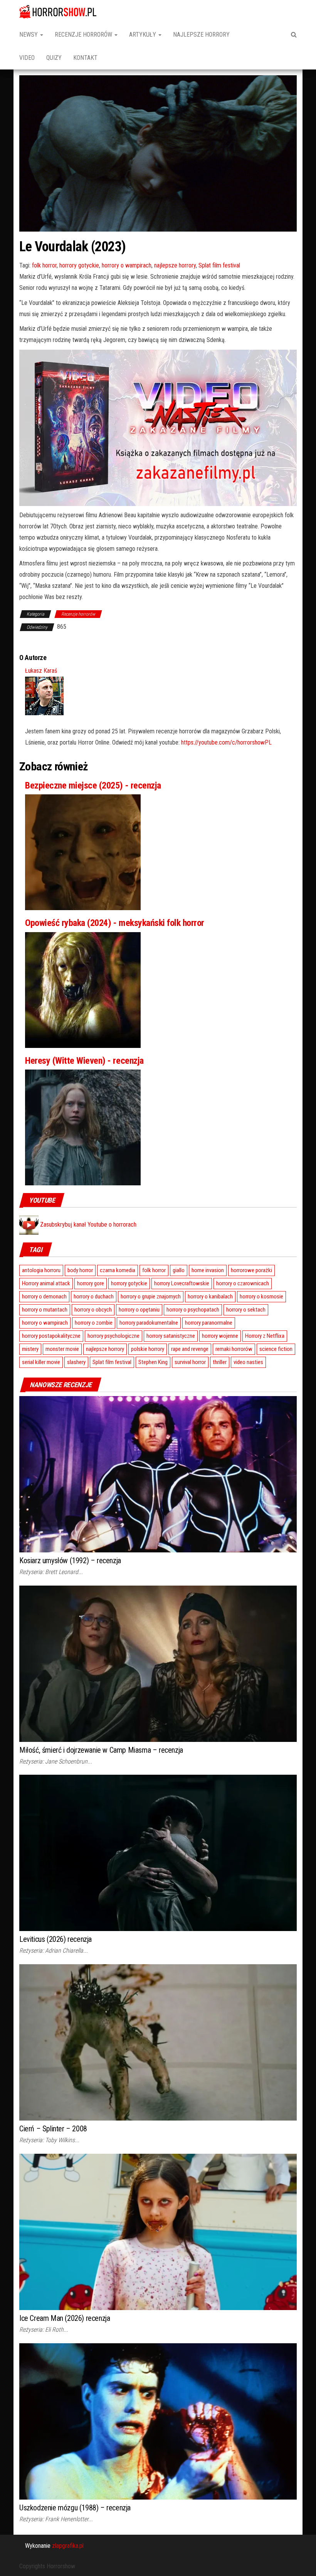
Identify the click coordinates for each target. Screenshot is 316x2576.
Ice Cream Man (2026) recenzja (65, 2318)
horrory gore (91, 1283)
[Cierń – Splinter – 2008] (158, 2042)
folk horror (44, 265)
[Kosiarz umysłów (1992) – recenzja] (158, 1474)
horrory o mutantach (45, 1310)
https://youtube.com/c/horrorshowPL (226, 742)
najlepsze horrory (175, 265)
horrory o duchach (94, 1296)
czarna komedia (118, 1270)
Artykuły (143, 35)
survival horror (190, 1362)
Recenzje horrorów (84, 35)
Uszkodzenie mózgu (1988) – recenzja (75, 2508)
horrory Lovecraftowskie (182, 1283)
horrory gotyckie (79, 265)
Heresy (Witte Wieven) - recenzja (84, 1061)
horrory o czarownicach (243, 1283)
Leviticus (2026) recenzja (55, 1939)
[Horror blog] (58, 12)
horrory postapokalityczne (51, 1336)
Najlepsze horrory (201, 35)
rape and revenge (190, 1349)
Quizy (54, 58)
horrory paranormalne (209, 1323)
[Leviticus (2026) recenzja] (158, 1852)
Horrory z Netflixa (265, 1336)
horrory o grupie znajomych (151, 1296)
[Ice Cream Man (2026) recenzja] (158, 2232)
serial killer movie (41, 1362)
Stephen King (153, 1362)
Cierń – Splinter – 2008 (53, 2129)
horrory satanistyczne (171, 1336)
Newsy (29, 35)
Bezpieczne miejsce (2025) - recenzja (93, 785)
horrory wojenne (220, 1336)
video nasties (248, 1362)
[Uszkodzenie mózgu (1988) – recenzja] (158, 2421)
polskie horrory (148, 1349)
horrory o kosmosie (261, 1296)
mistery (30, 1349)
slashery (76, 1362)
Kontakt (85, 58)
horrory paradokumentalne (149, 1323)
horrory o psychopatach (193, 1310)
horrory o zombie (94, 1323)
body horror (80, 1270)
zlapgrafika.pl (68, 2546)
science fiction (276, 1349)
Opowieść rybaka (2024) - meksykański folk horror (115, 923)
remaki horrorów (234, 1349)
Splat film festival (219, 265)
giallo (179, 1270)
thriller (220, 1362)
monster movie (62, 1349)
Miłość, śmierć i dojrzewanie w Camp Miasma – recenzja (101, 1750)
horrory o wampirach (127, 265)
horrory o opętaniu (139, 1310)
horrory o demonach (44, 1296)
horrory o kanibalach (210, 1296)
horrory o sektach (246, 1310)
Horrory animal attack (46, 1283)
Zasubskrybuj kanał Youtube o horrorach (87, 1225)
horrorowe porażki (251, 1270)
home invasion (208, 1270)
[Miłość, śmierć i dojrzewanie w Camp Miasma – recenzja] (158, 1663)
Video (27, 58)
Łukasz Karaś (41, 671)
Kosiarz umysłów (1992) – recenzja (70, 1560)
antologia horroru (41, 1270)
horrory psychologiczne (113, 1336)
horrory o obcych (93, 1310)
